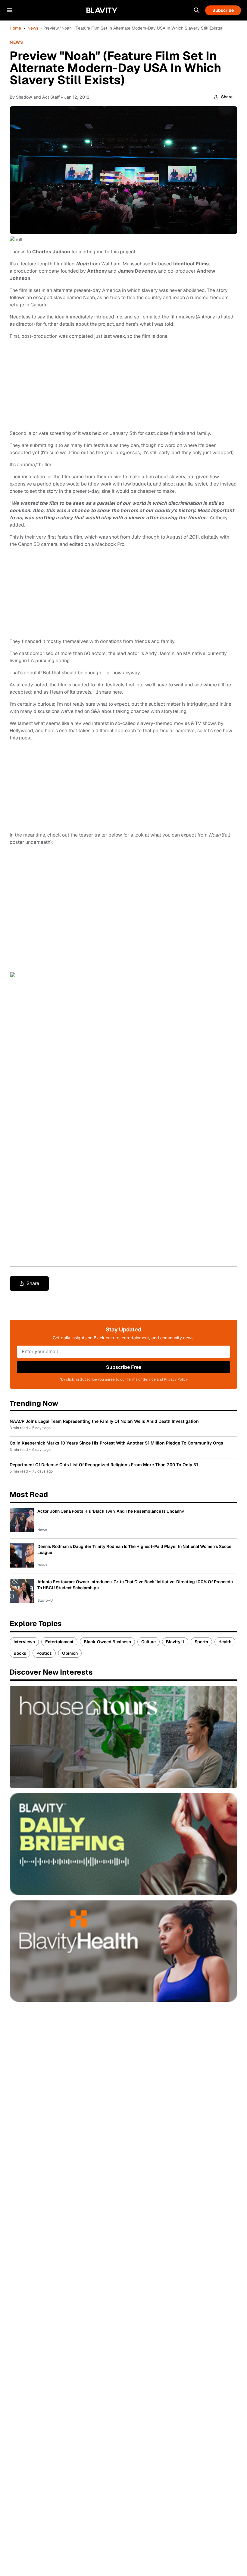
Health (225, 1642)
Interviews (24, 1642)
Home (15, 28)
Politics (44, 1653)
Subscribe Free (124, 1367)
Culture (149, 1642)
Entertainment (59, 1642)
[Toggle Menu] (10, 10)
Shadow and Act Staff (38, 97)
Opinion (70, 1653)
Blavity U (175, 1642)
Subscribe (223, 10)
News (33, 28)
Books (20, 1653)
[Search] (197, 10)
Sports (201, 1642)
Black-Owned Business (107, 1642)
